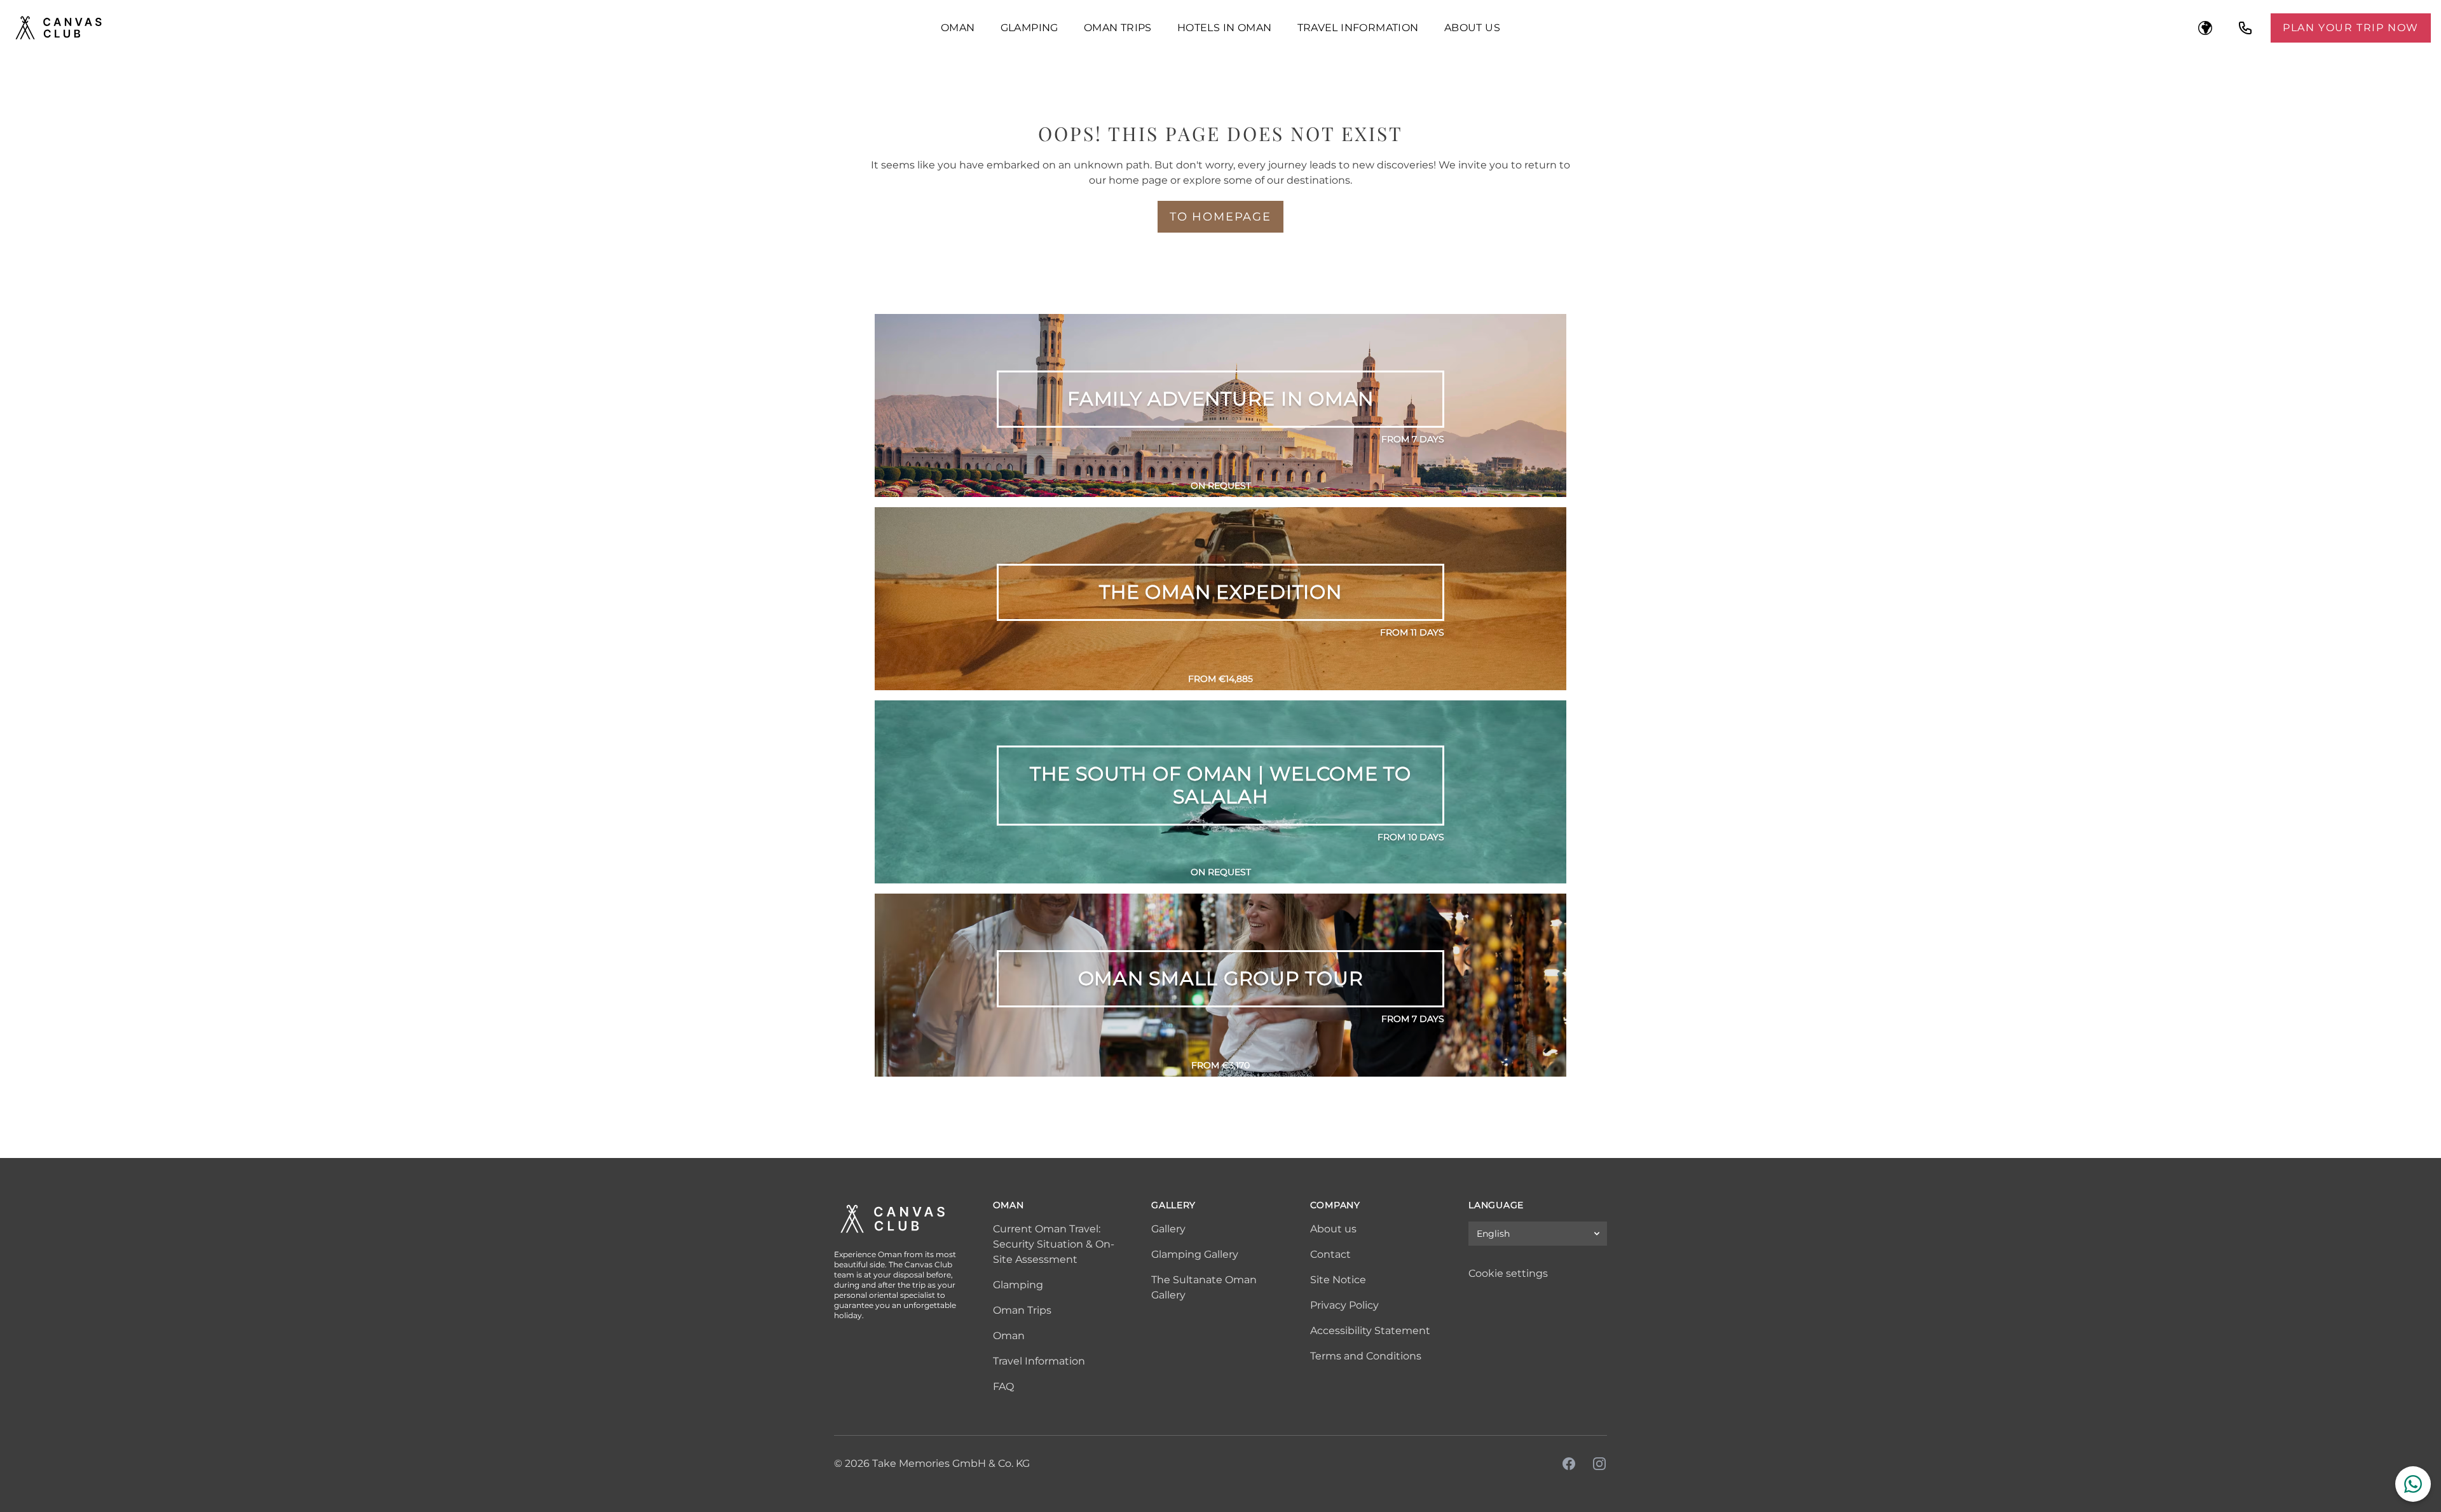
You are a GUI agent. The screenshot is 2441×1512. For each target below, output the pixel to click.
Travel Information (1358, 28)
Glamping (1029, 28)
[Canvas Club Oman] (465, 28)
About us (1472, 28)
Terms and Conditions (1366, 1356)
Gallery (1168, 1229)
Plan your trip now (2351, 28)
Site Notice (1338, 1280)
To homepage (1220, 217)
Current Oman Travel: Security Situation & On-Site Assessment (1054, 1244)
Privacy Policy (1344, 1305)
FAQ (1003, 1386)
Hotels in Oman (1225, 28)
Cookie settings (1508, 1273)
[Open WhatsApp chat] (2413, 1484)
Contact (1330, 1254)
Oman (958, 28)
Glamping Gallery (1195, 1254)
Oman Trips (1118, 28)
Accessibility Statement (1370, 1331)
